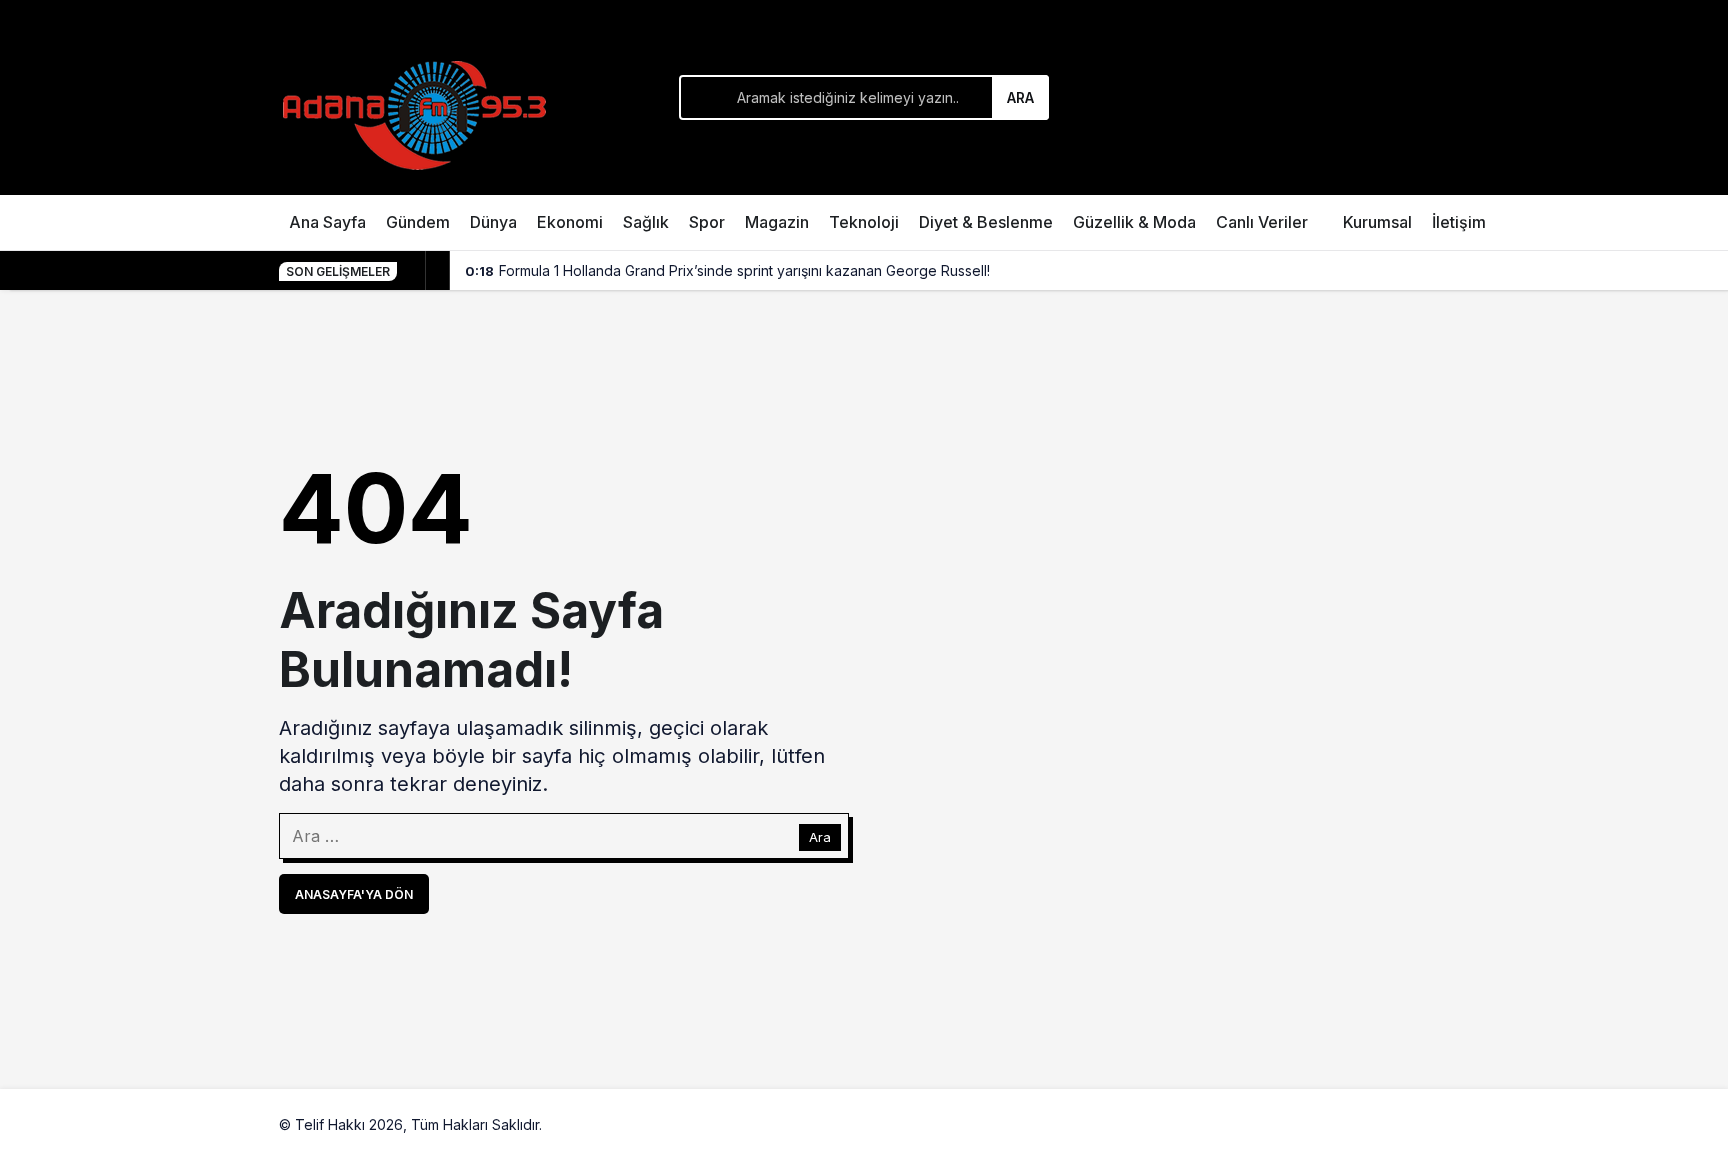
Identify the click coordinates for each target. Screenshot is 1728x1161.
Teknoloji (864, 222)
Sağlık (646, 222)
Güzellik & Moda (1134, 222)
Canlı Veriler (1262, 222)
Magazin (777, 222)
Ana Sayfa (327, 222)
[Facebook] (1387, 1125)
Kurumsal (1377, 222)
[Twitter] (1433, 1125)
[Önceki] (414, 271)
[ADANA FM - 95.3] (414, 112)
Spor (707, 222)
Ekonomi (570, 222)
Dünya (493, 222)
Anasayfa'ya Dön (354, 894)
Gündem (418, 222)
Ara (1020, 97)
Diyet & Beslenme (986, 222)
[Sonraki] (438, 271)
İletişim (1459, 222)
